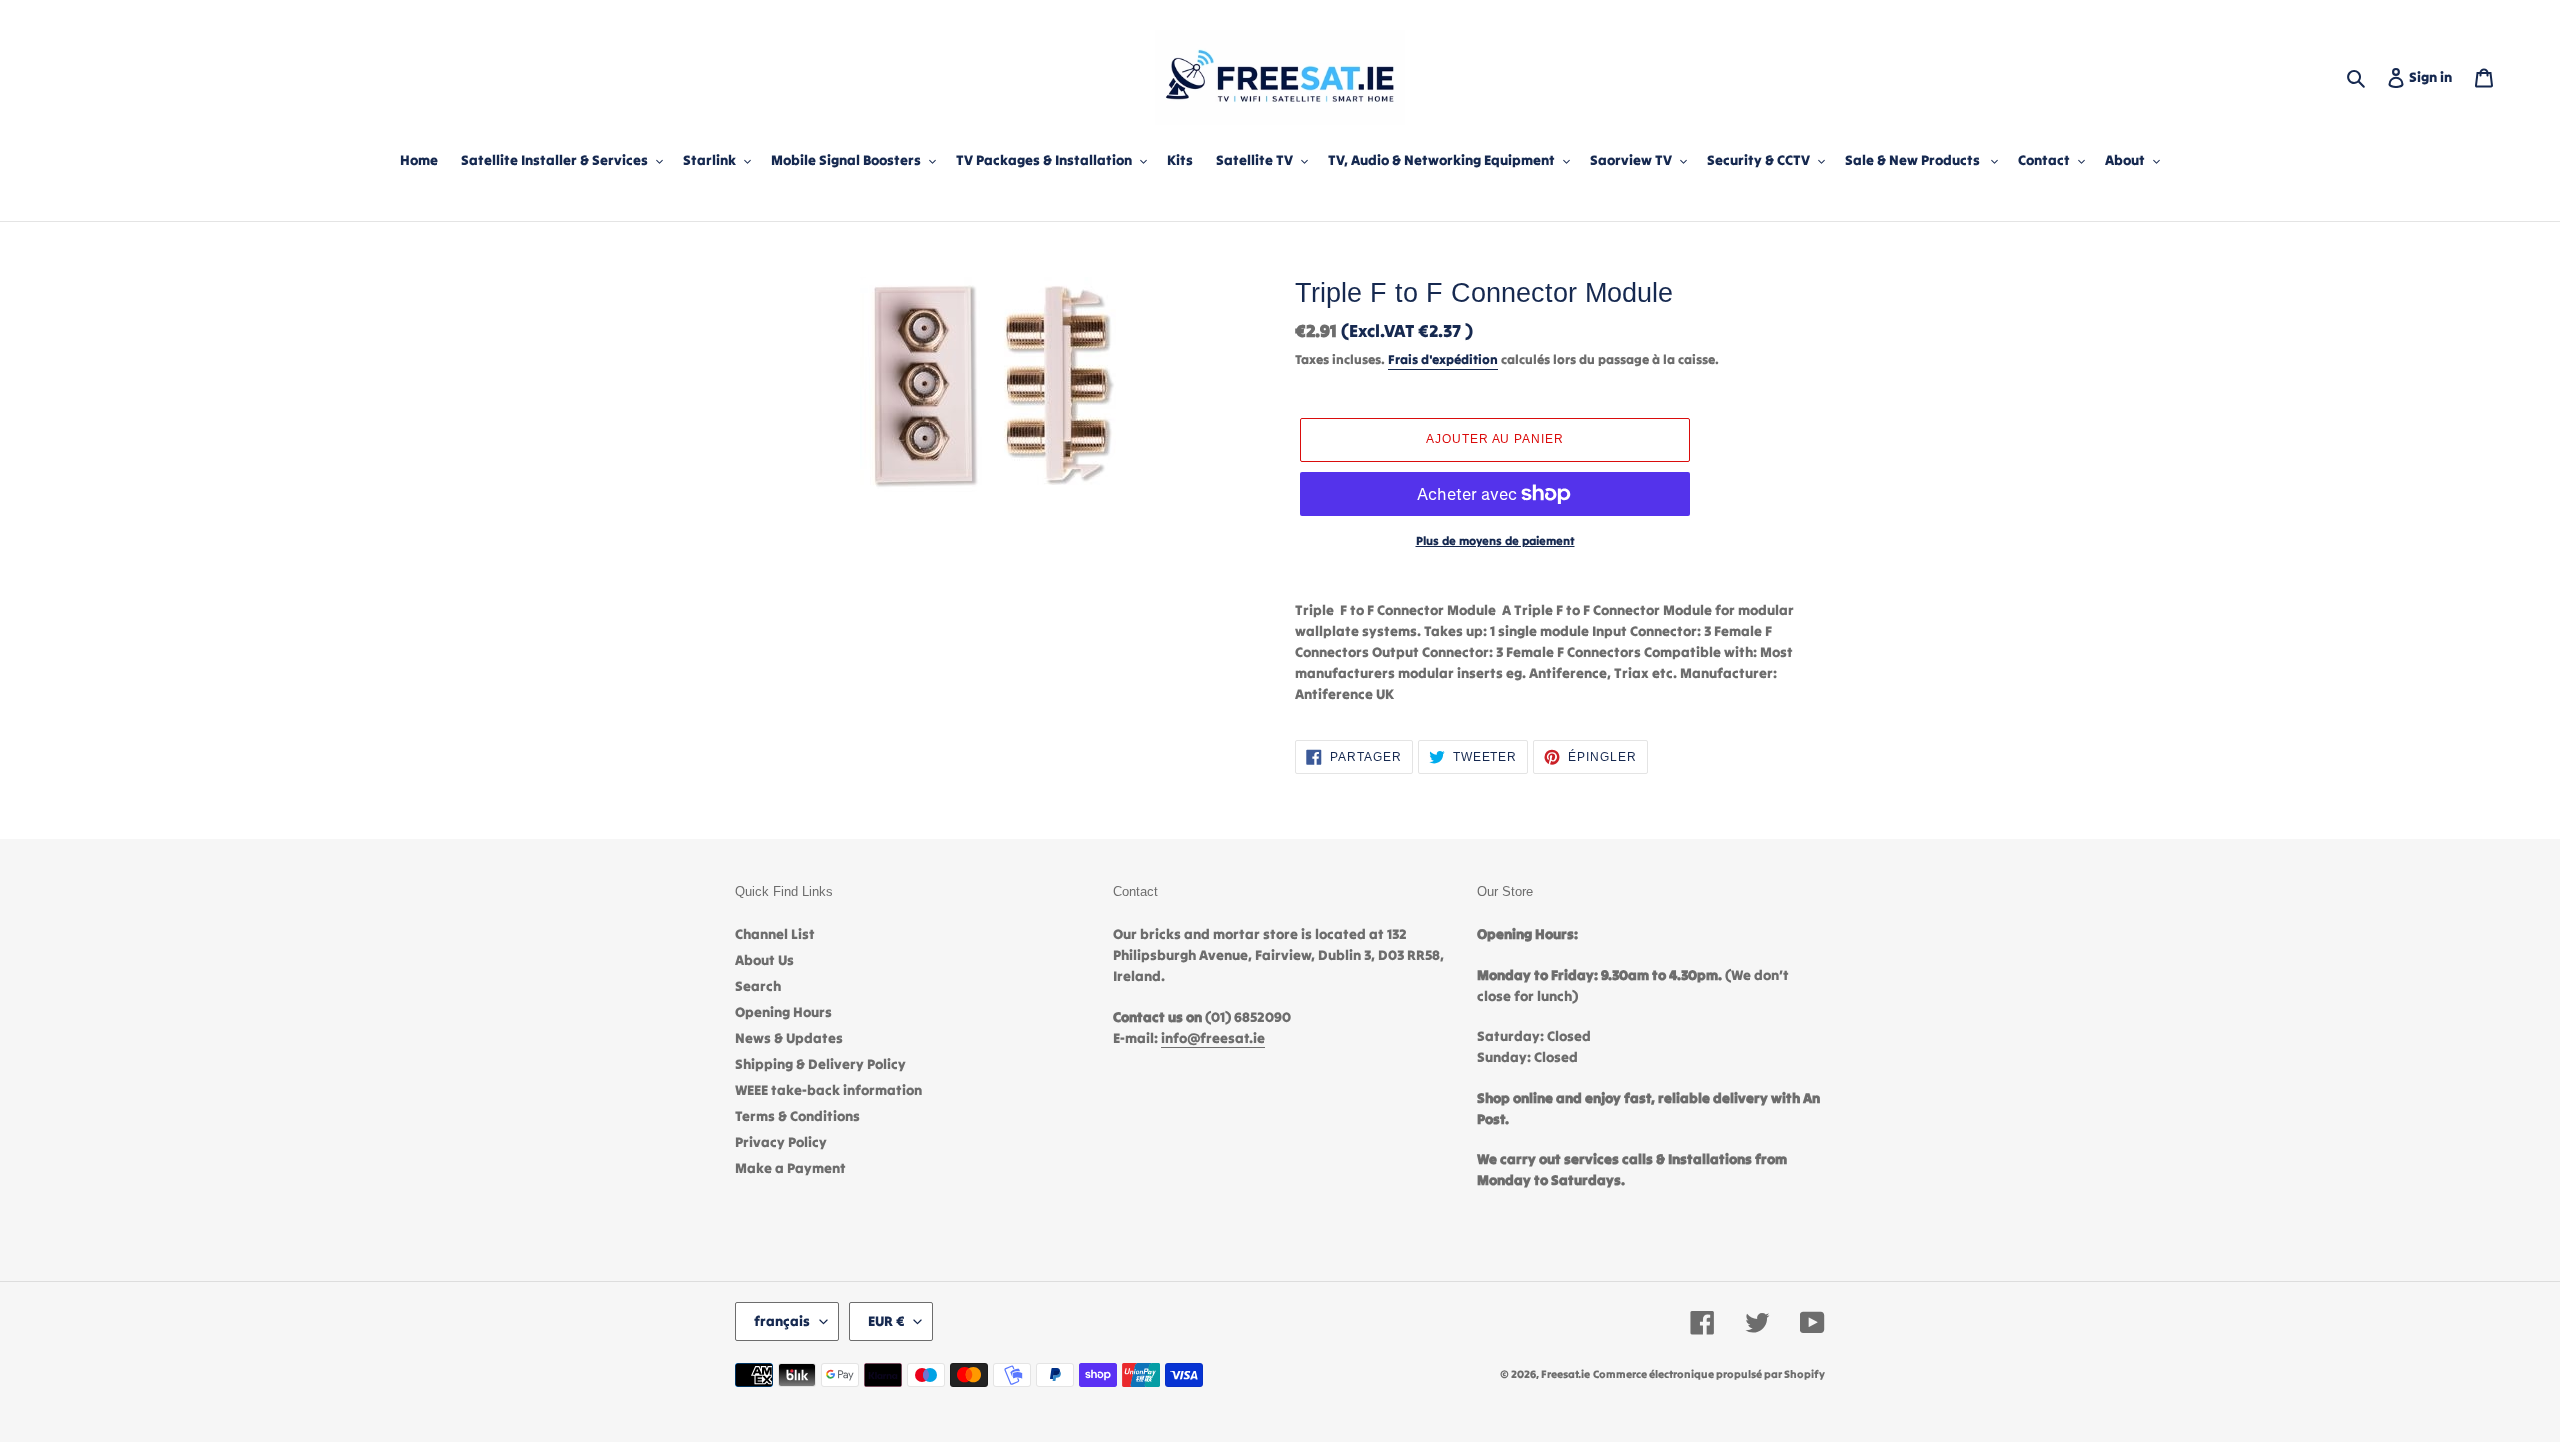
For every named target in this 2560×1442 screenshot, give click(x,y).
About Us (764, 960)
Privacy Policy (781, 1142)
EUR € (886, 1321)
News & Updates (789, 1038)
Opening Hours (783, 1012)
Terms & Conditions (797, 1116)
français (782, 1321)
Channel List (775, 934)
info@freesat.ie (1213, 1038)
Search (758, 986)
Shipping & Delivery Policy (820, 1064)
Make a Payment (790, 1168)
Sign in (2434, 76)
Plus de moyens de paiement (1495, 540)
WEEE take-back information (828, 1090)
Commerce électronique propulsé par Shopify (1709, 1374)
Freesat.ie (1565, 1374)
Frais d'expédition (1443, 359)
